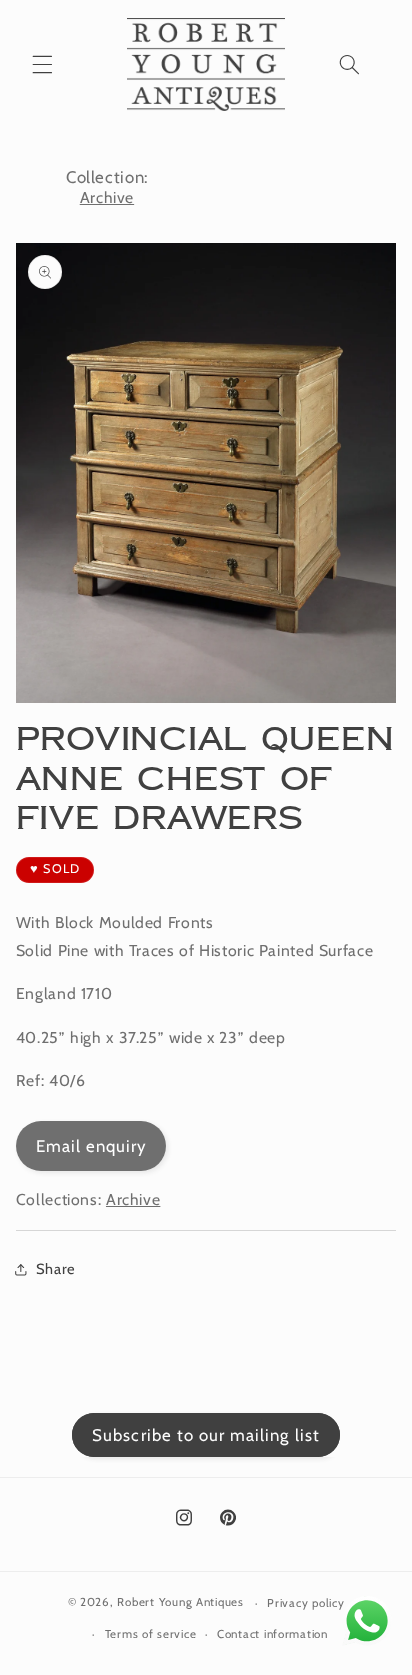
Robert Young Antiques (180, 1603)
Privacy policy (305, 1603)
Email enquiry (91, 1146)
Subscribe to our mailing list (205, 1435)
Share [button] (56, 1269)
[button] (42, 64)
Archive (107, 197)
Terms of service (151, 1634)
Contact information (272, 1634)
